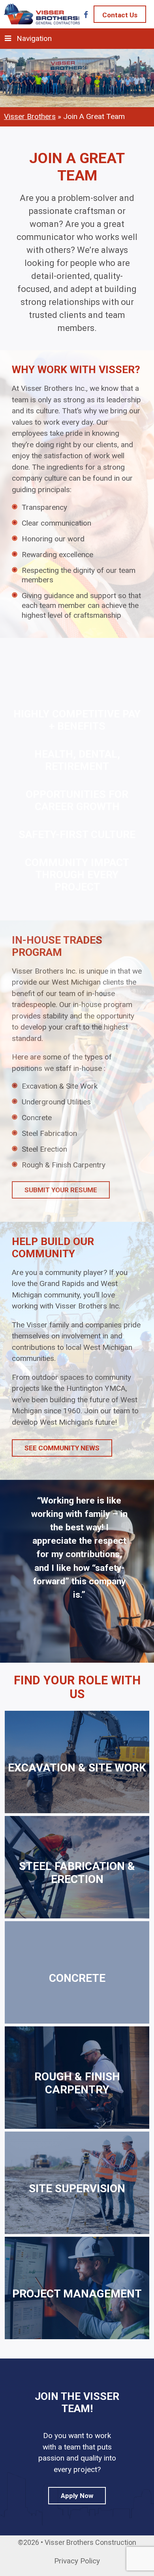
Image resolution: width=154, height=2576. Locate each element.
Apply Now (77, 2496)
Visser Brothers (30, 116)
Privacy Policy (77, 2561)
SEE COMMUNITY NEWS (62, 1448)
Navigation (34, 38)
